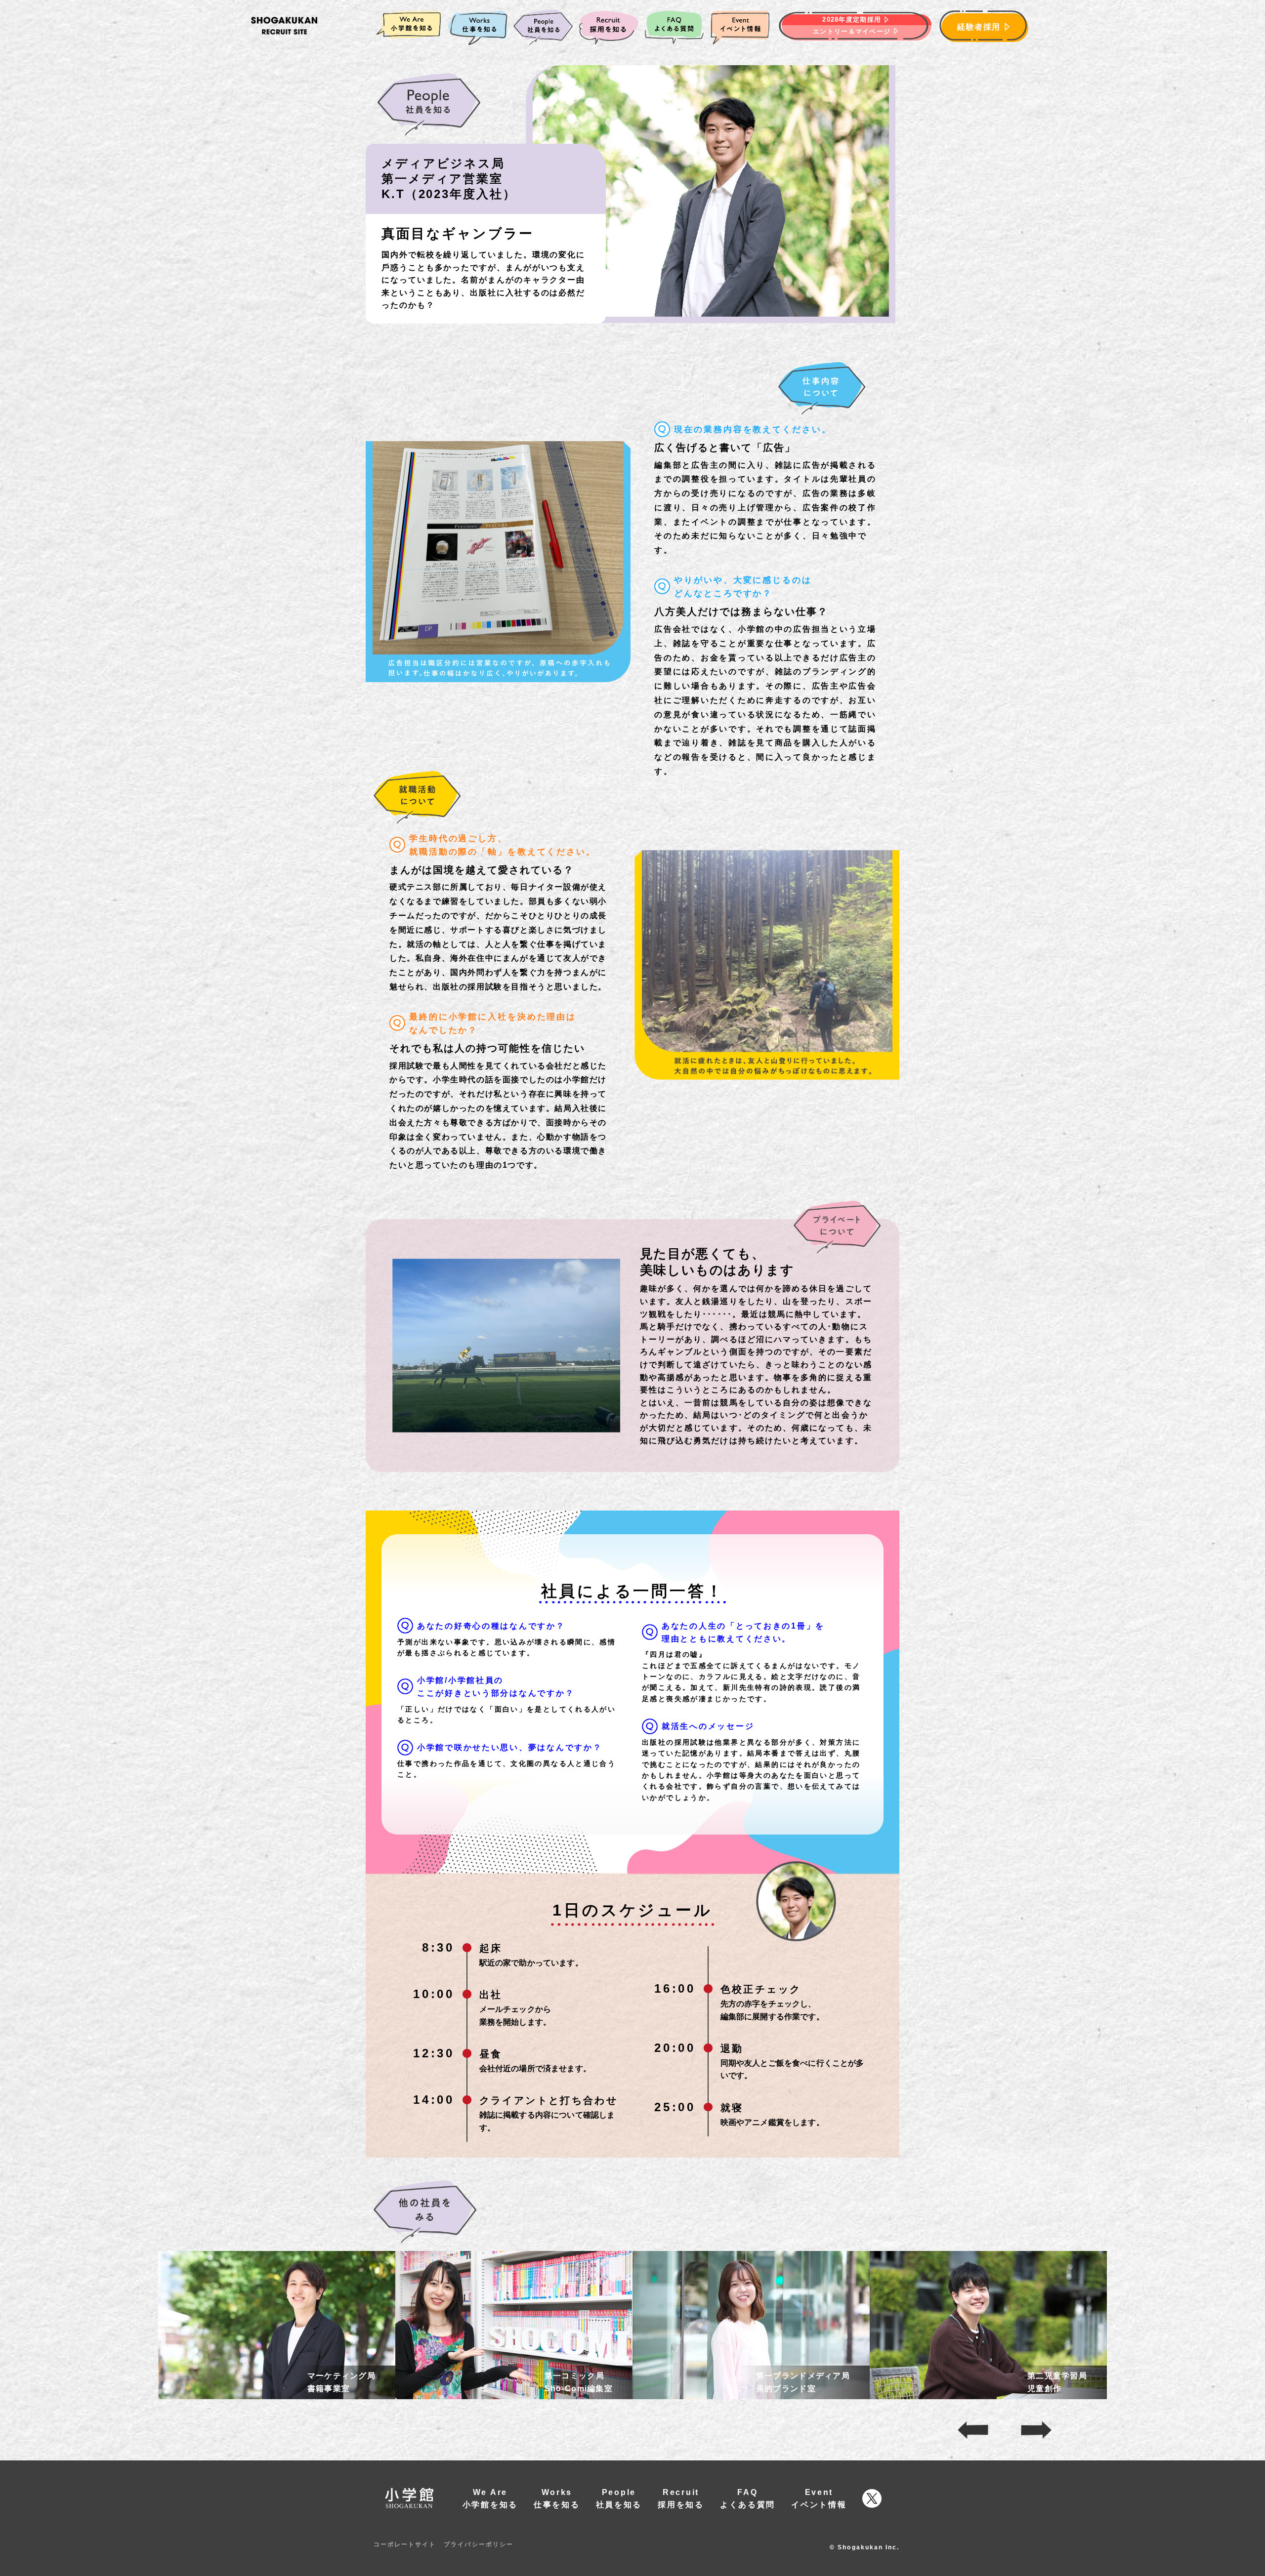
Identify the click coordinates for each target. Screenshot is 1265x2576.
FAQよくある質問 (748, 2499)
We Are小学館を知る (490, 2499)
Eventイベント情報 (819, 2499)
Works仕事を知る (557, 2499)
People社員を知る (619, 2499)
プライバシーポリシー (478, 2544)
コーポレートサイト (405, 2544)
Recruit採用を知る (681, 2499)
